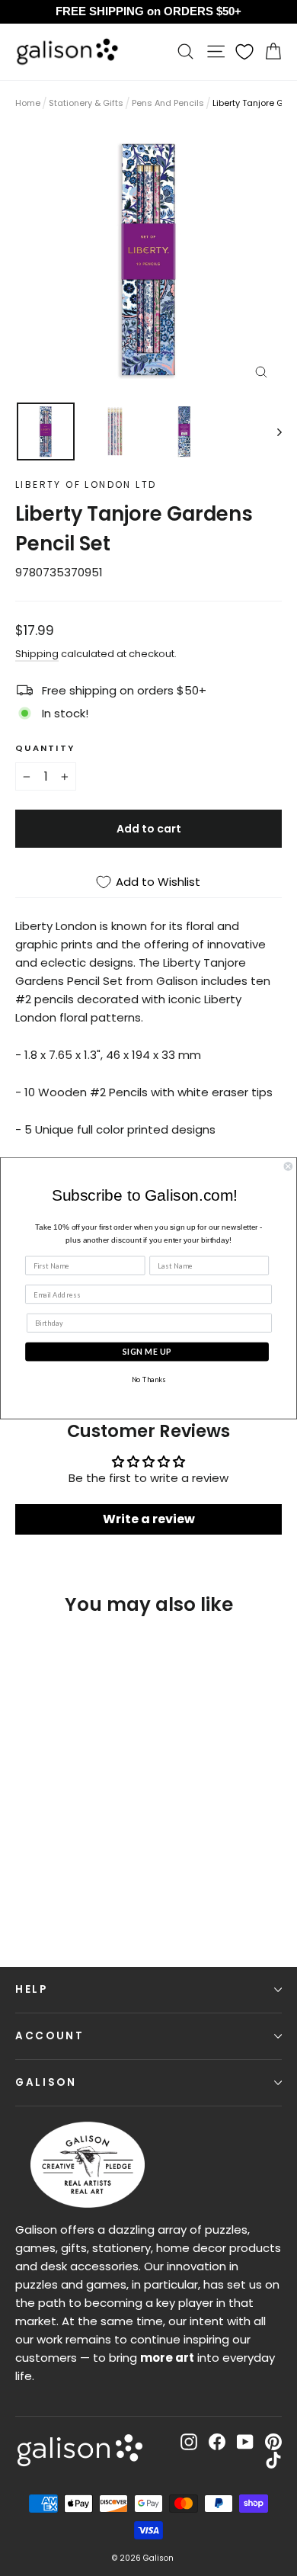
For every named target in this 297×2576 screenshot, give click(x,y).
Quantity (45, 748)
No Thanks (148, 1379)
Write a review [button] (149, 1519)
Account (50, 2036)
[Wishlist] (244, 52)
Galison (46, 2082)
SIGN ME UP (147, 1351)
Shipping (37, 654)
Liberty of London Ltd (86, 484)
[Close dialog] (288, 1166)
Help (32, 1989)
